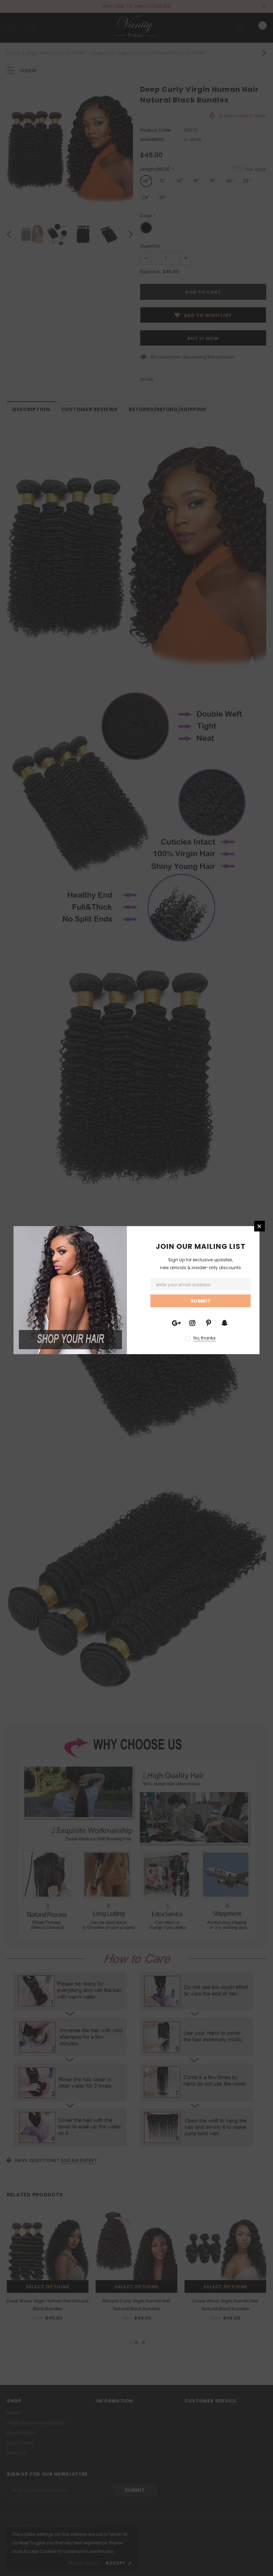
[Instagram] (192, 1323)
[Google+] (176, 1323)
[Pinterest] (208, 1323)
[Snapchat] (224, 1323)
